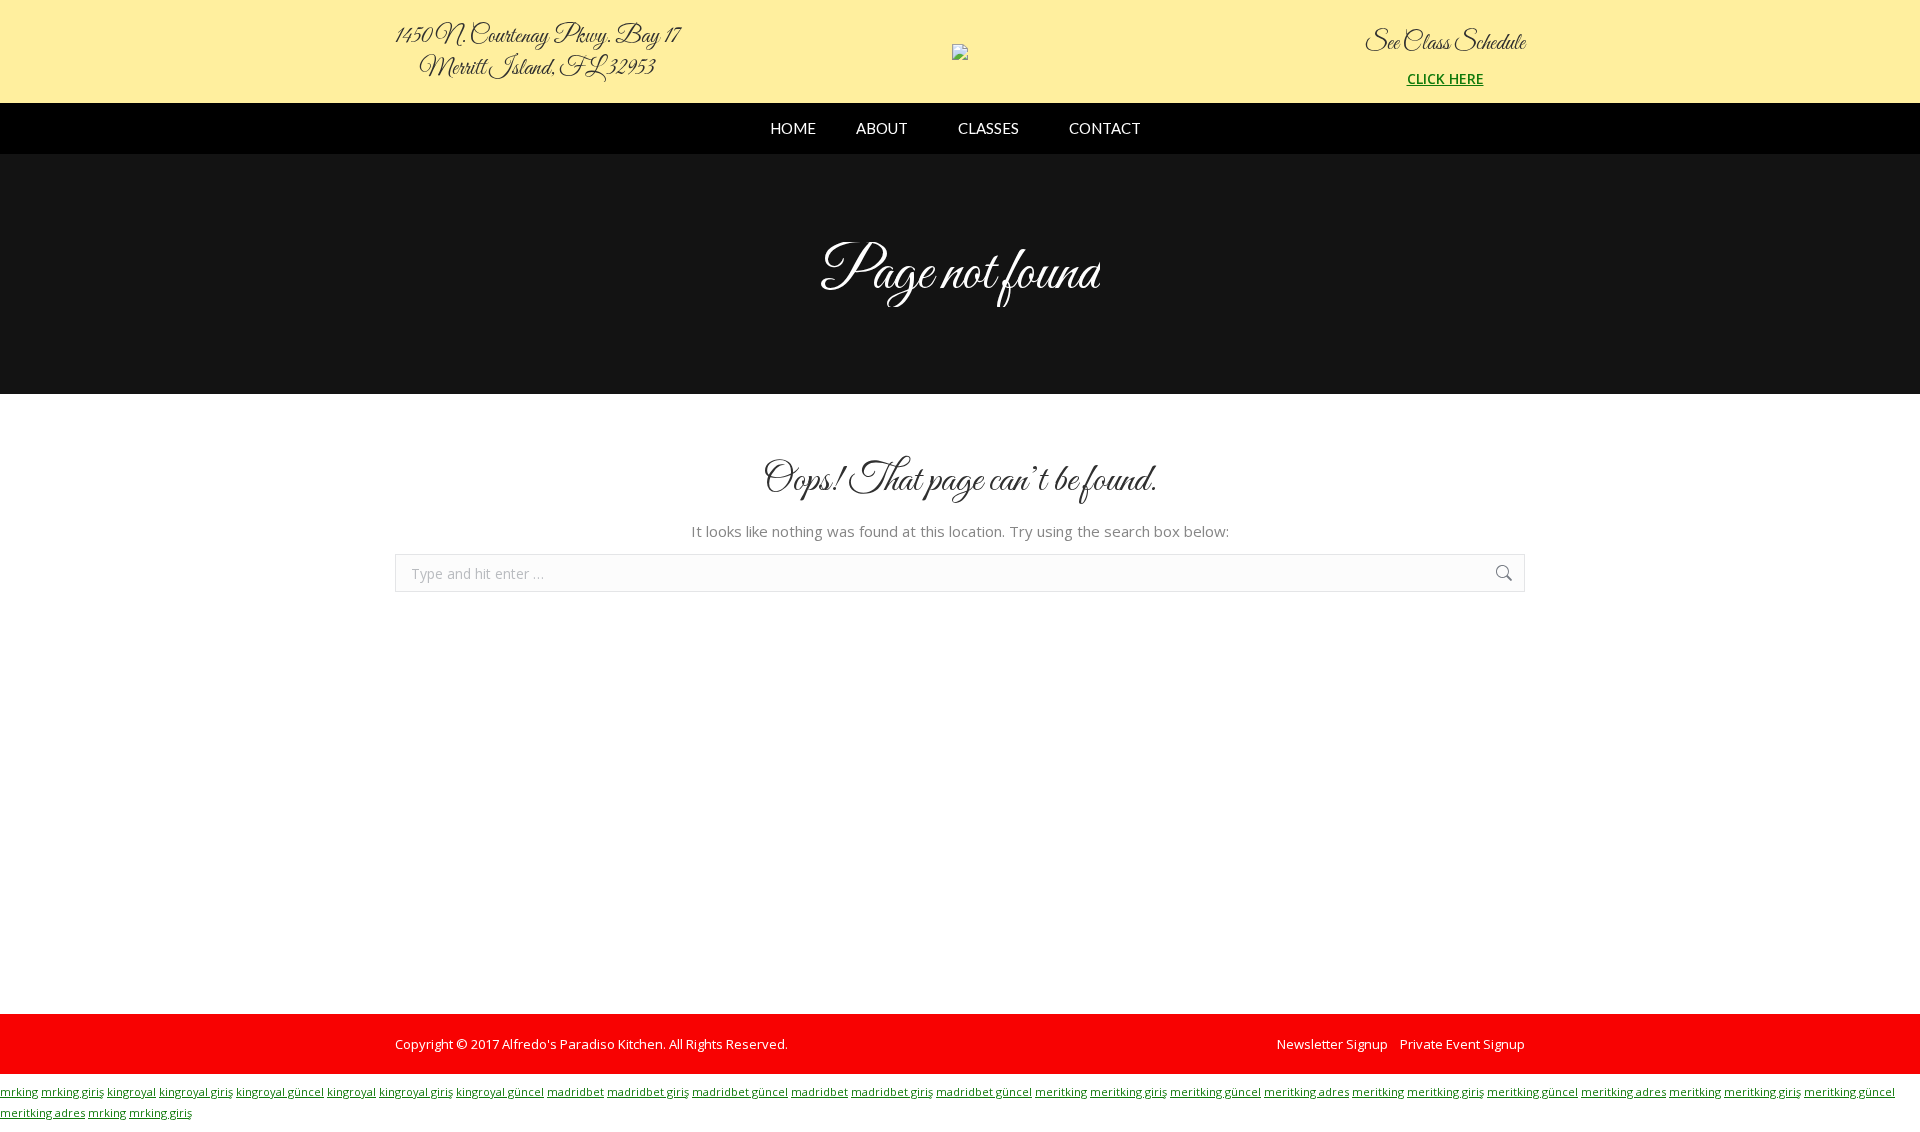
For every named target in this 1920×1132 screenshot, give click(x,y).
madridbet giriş (648, 1091)
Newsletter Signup (1332, 1044)
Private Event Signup (1462, 1044)
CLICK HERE (1445, 78)
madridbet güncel (740, 1091)
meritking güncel (1215, 1091)
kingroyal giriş (196, 1091)
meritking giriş (1128, 1091)
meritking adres (1306, 1091)
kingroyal (131, 1091)
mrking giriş (72, 1091)
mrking (19, 1091)
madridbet (575, 1091)
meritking (1061, 1091)
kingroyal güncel (280, 1091)
